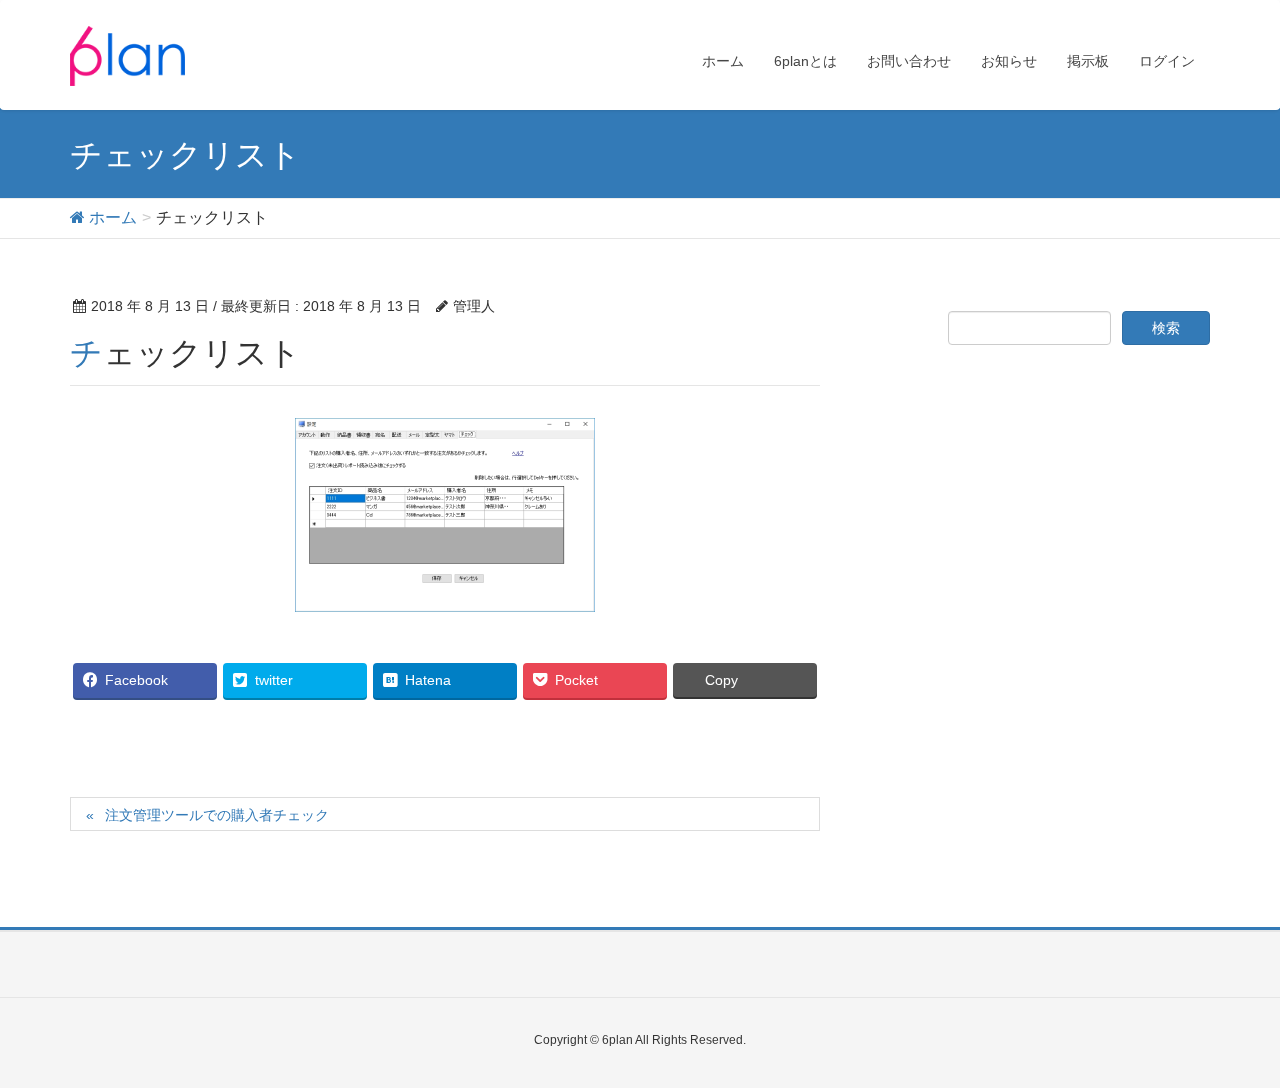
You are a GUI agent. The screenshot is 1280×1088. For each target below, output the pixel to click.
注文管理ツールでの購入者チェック (217, 815)
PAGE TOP (1230, 1037)
